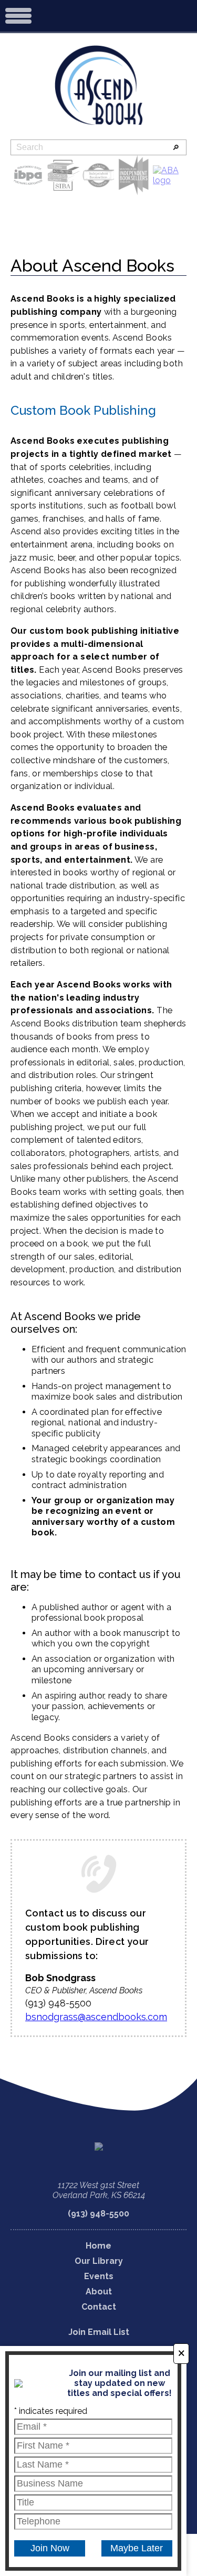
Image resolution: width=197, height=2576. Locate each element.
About (99, 2292)
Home (98, 2246)
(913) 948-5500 (98, 2214)
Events (99, 2276)
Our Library (99, 2261)
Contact (99, 2307)
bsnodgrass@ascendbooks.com (96, 2017)
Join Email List (99, 2332)
